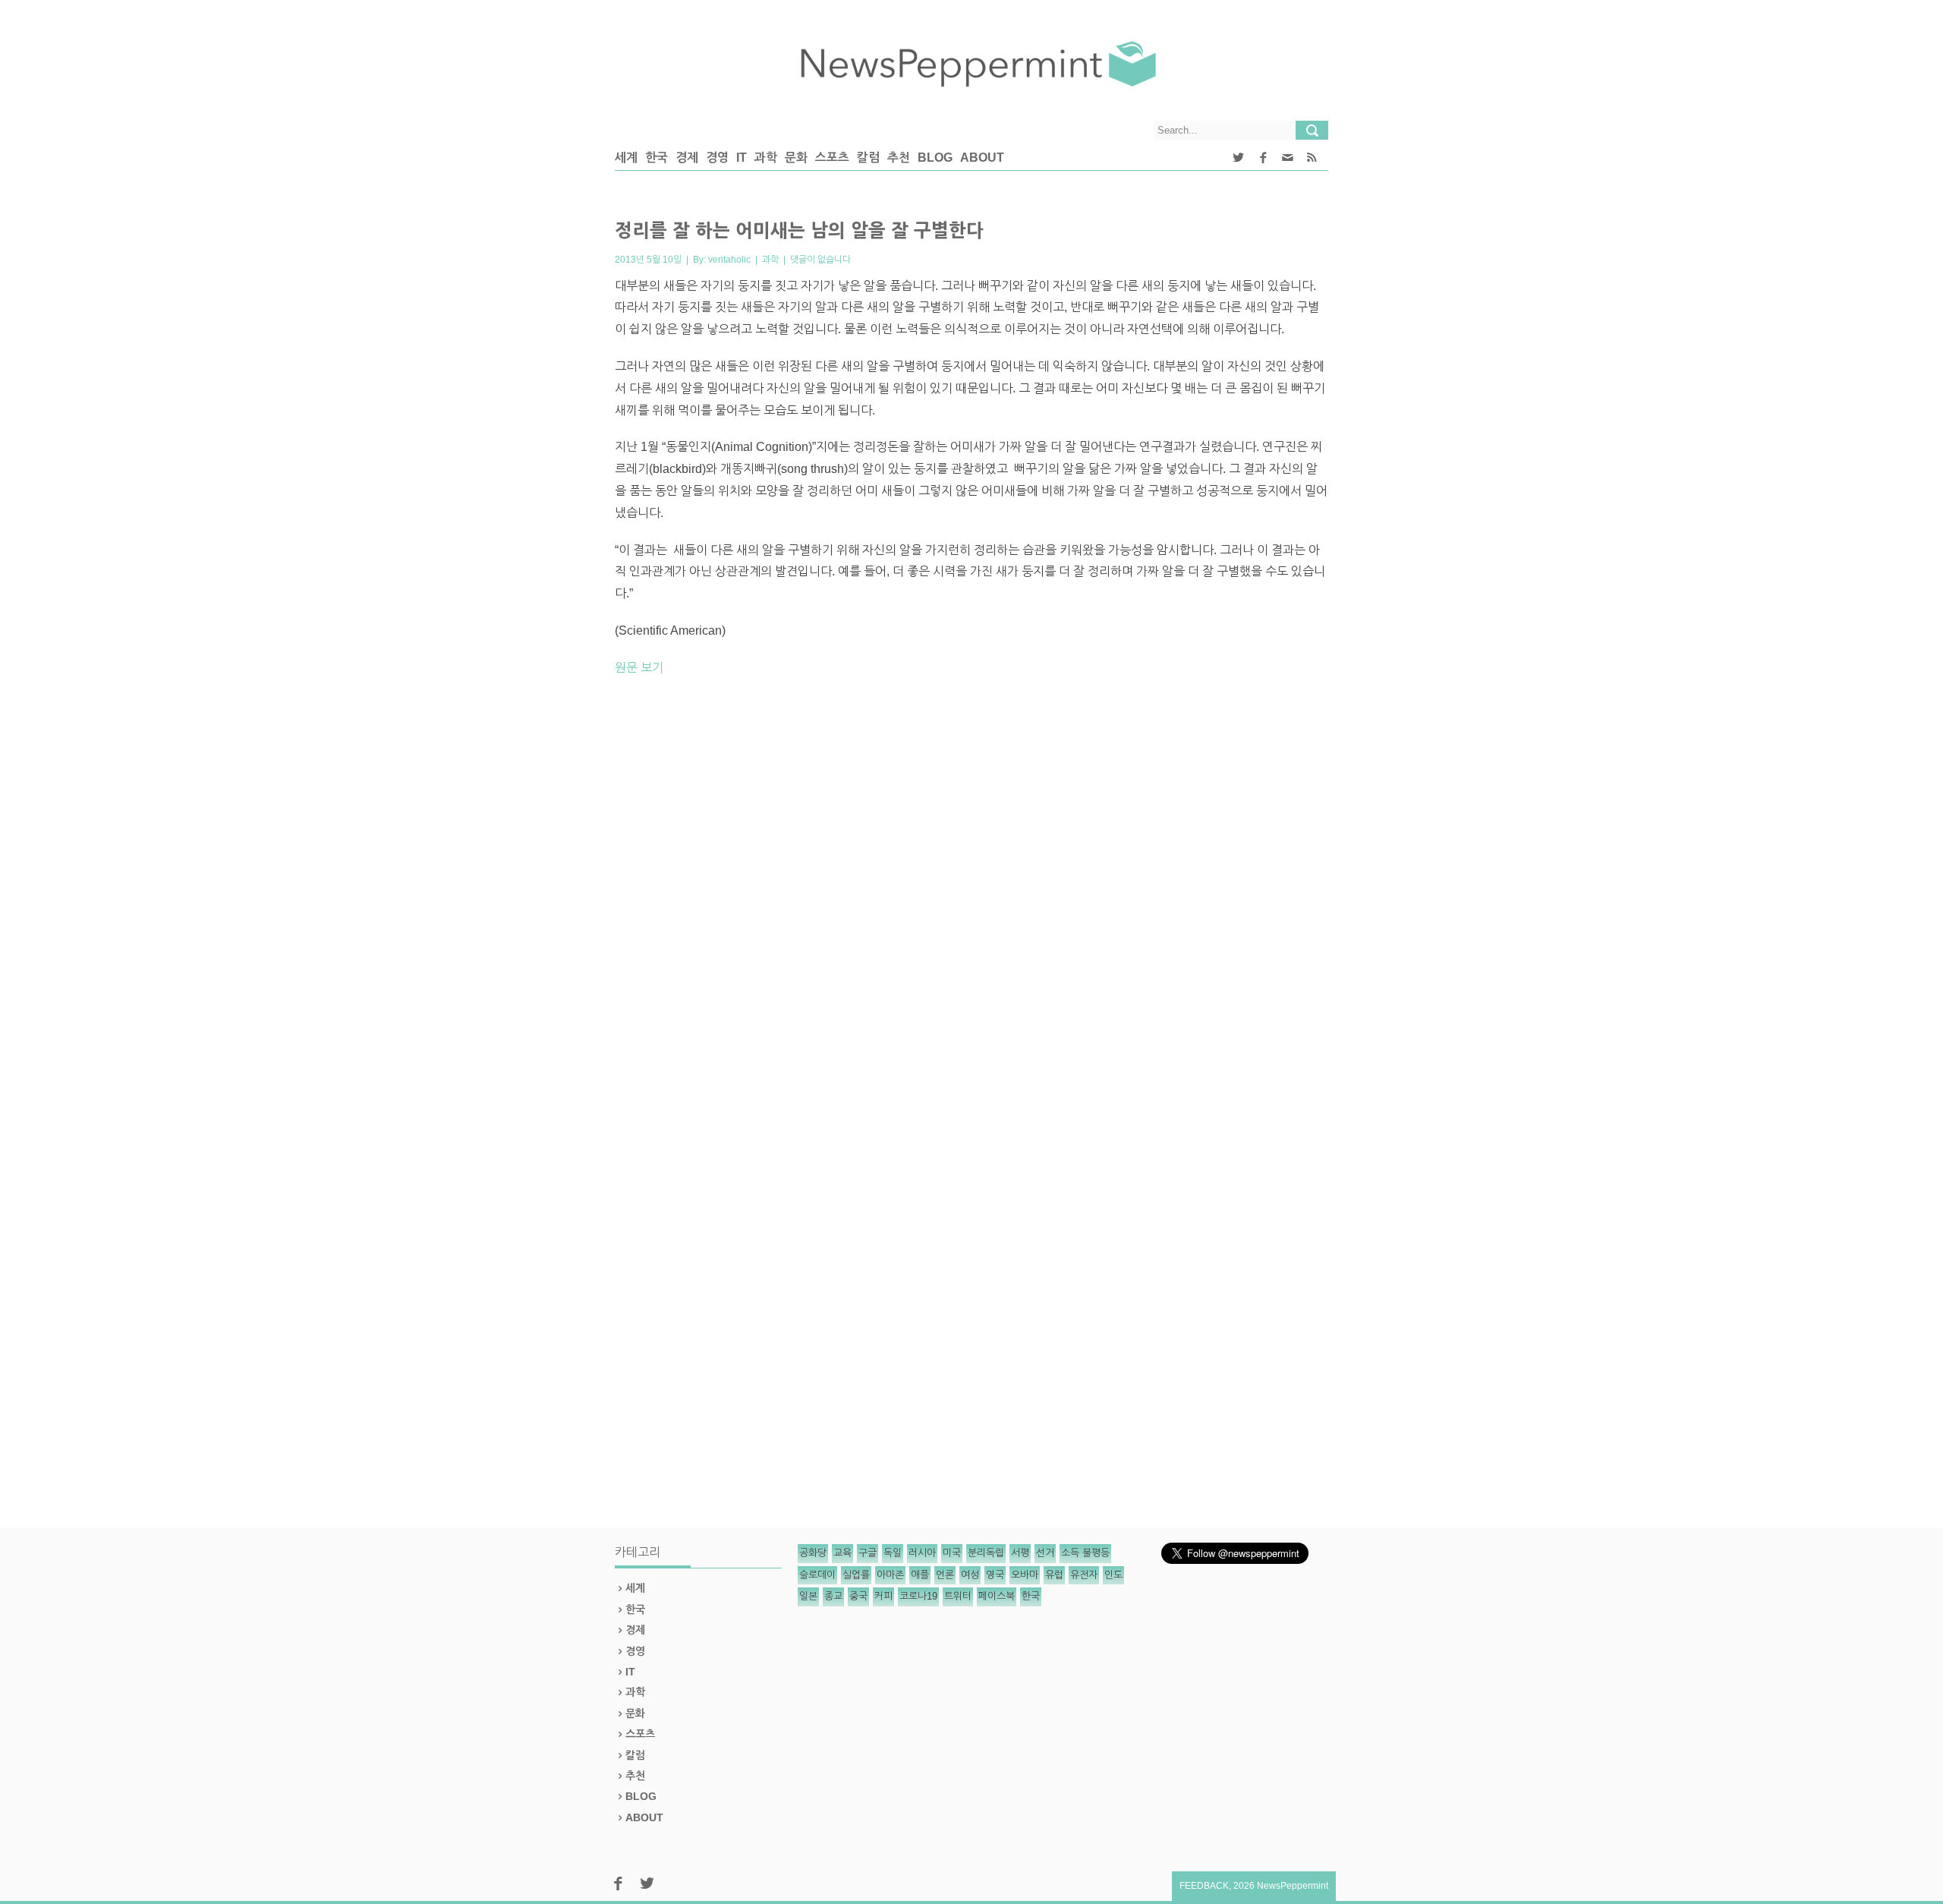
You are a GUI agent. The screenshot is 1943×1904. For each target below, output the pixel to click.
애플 (920, 1575)
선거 (1045, 1553)
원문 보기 (639, 668)
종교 (833, 1596)
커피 (883, 1596)
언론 (945, 1575)
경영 (717, 158)
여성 (970, 1575)
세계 (626, 158)
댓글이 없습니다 (820, 260)
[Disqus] (971, 900)
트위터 (958, 1596)
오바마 (1025, 1575)
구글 (868, 1553)
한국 (657, 158)
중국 (858, 1596)
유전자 (1084, 1575)
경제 (687, 158)
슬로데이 (817, 1575)
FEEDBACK (1204, 1886)
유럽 (1054, 1575)
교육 (842, 1553)
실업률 (856, 1575)
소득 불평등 (1085, 1553)
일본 (808, 1596)
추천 (899, 158)
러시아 (922, 1553)
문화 (796, 158)
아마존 (890, 1575)
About (982, 158)
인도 (1113, 1575)
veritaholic (729, 260)
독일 (893, 1553)
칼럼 (868, 158)
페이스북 (997, 1596)
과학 (766, 158)
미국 (952, 1553)
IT (742, 158)
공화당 (813, 1553)
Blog (935, 158)
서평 (1020, 1553)
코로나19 (918, 1596)
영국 (995, 1575)
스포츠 (832, 158)
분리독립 (986, 1553)
